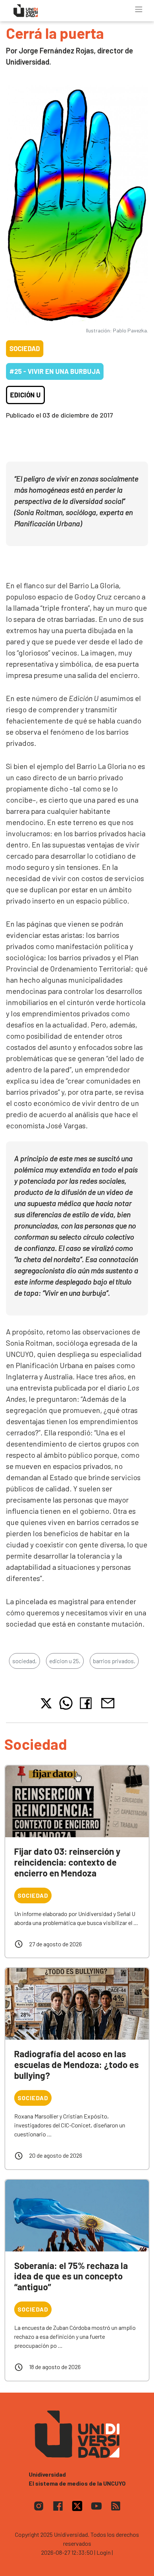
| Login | (104, 2552)
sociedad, (24, 1661)
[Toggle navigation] (139, 9)
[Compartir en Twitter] (46, 1703)
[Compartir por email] (108, 1702)
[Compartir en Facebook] (87, 1703)
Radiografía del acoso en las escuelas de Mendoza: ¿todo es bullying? (76, 2064)
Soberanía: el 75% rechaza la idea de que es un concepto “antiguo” (71, 2276)
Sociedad (25, 348)
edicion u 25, (65, 1661)
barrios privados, (114, 1661)
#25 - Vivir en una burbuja (55, 371)
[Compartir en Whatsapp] (66, 1703)
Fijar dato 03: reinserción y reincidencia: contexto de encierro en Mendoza (67, 1862)
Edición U (25, 395)
